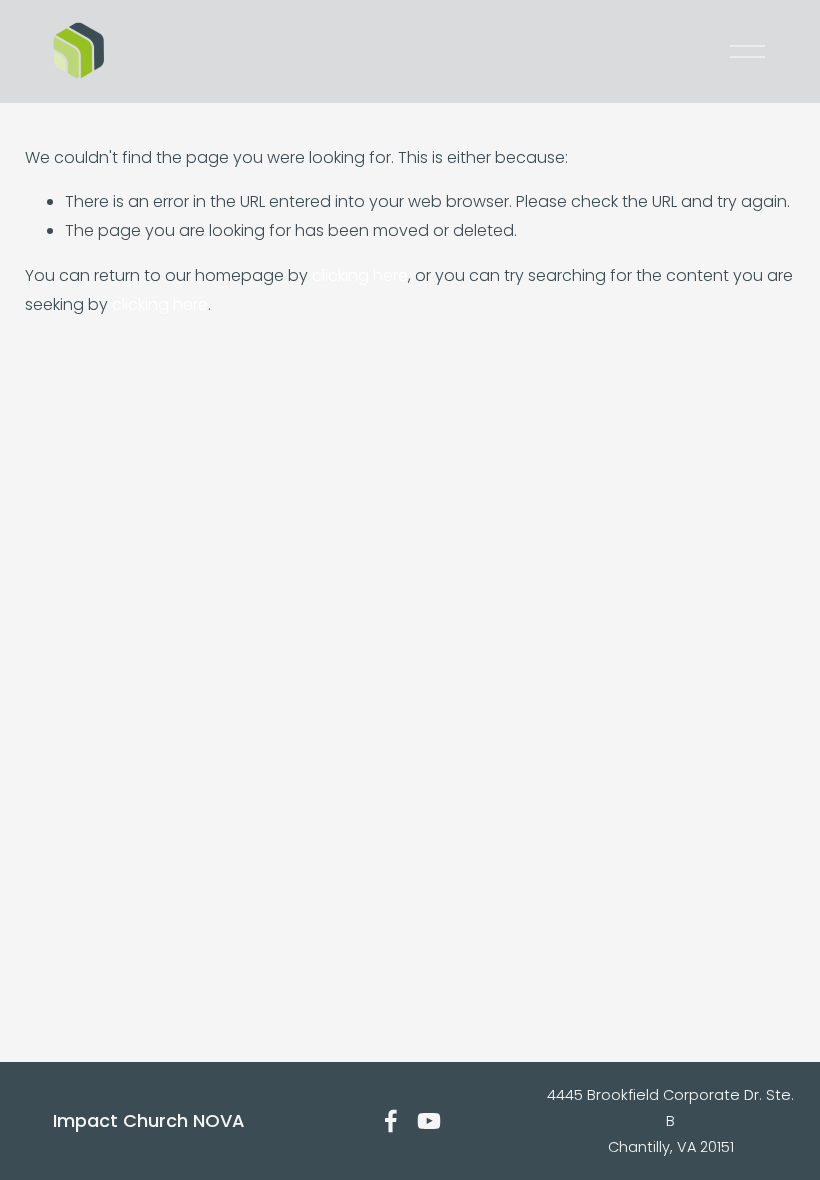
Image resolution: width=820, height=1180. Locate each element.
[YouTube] (429, 1121)
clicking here (360, 275)
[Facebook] (391, 1121)
